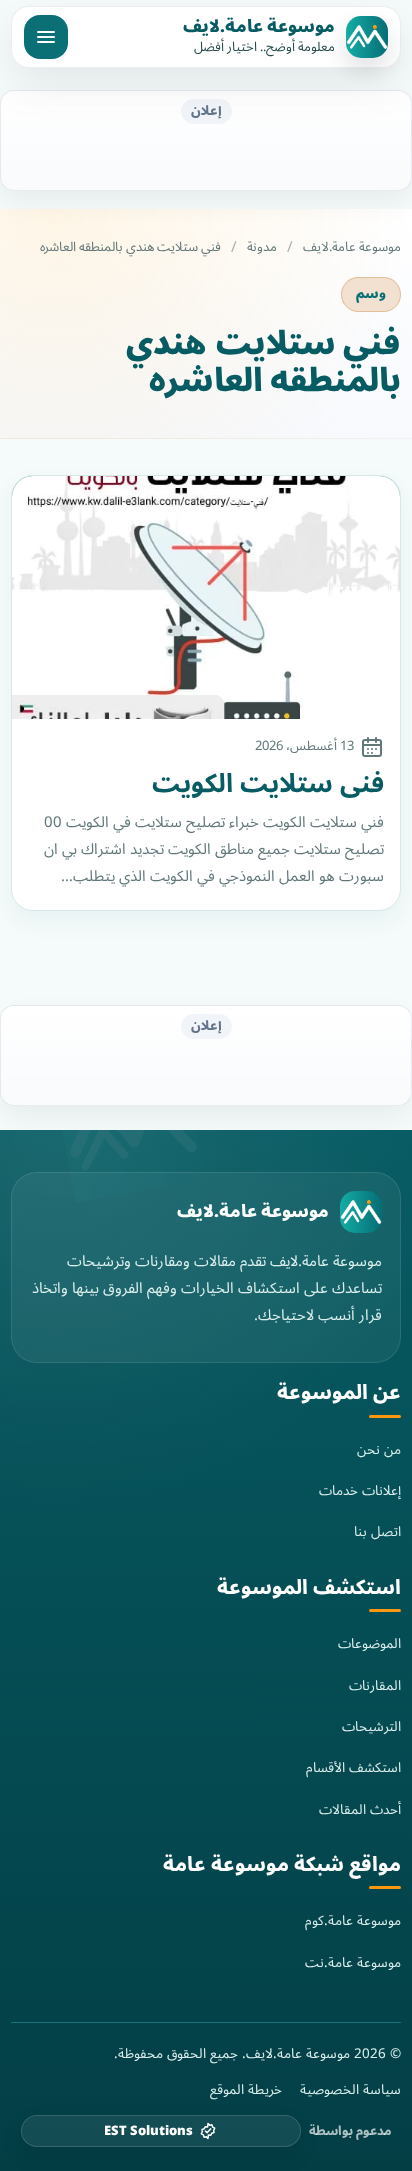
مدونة (262, 247)
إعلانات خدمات (360, 1490)
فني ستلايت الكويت (268, 784)
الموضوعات (369, 1643)
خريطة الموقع (246, 2090)
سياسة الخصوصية (350, 2090)
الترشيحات (371, 1726)
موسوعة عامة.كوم (353, 1920)
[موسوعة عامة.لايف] (361, 1212)
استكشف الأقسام (353, 1767)
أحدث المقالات (360, 1809)
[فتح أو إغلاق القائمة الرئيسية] (46, 37)
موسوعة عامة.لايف (259, 27)
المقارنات (375, 1685)
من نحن (379, 1449)
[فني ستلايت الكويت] (206, 597)
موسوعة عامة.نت (353, 1962)
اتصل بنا (377, 1531)
